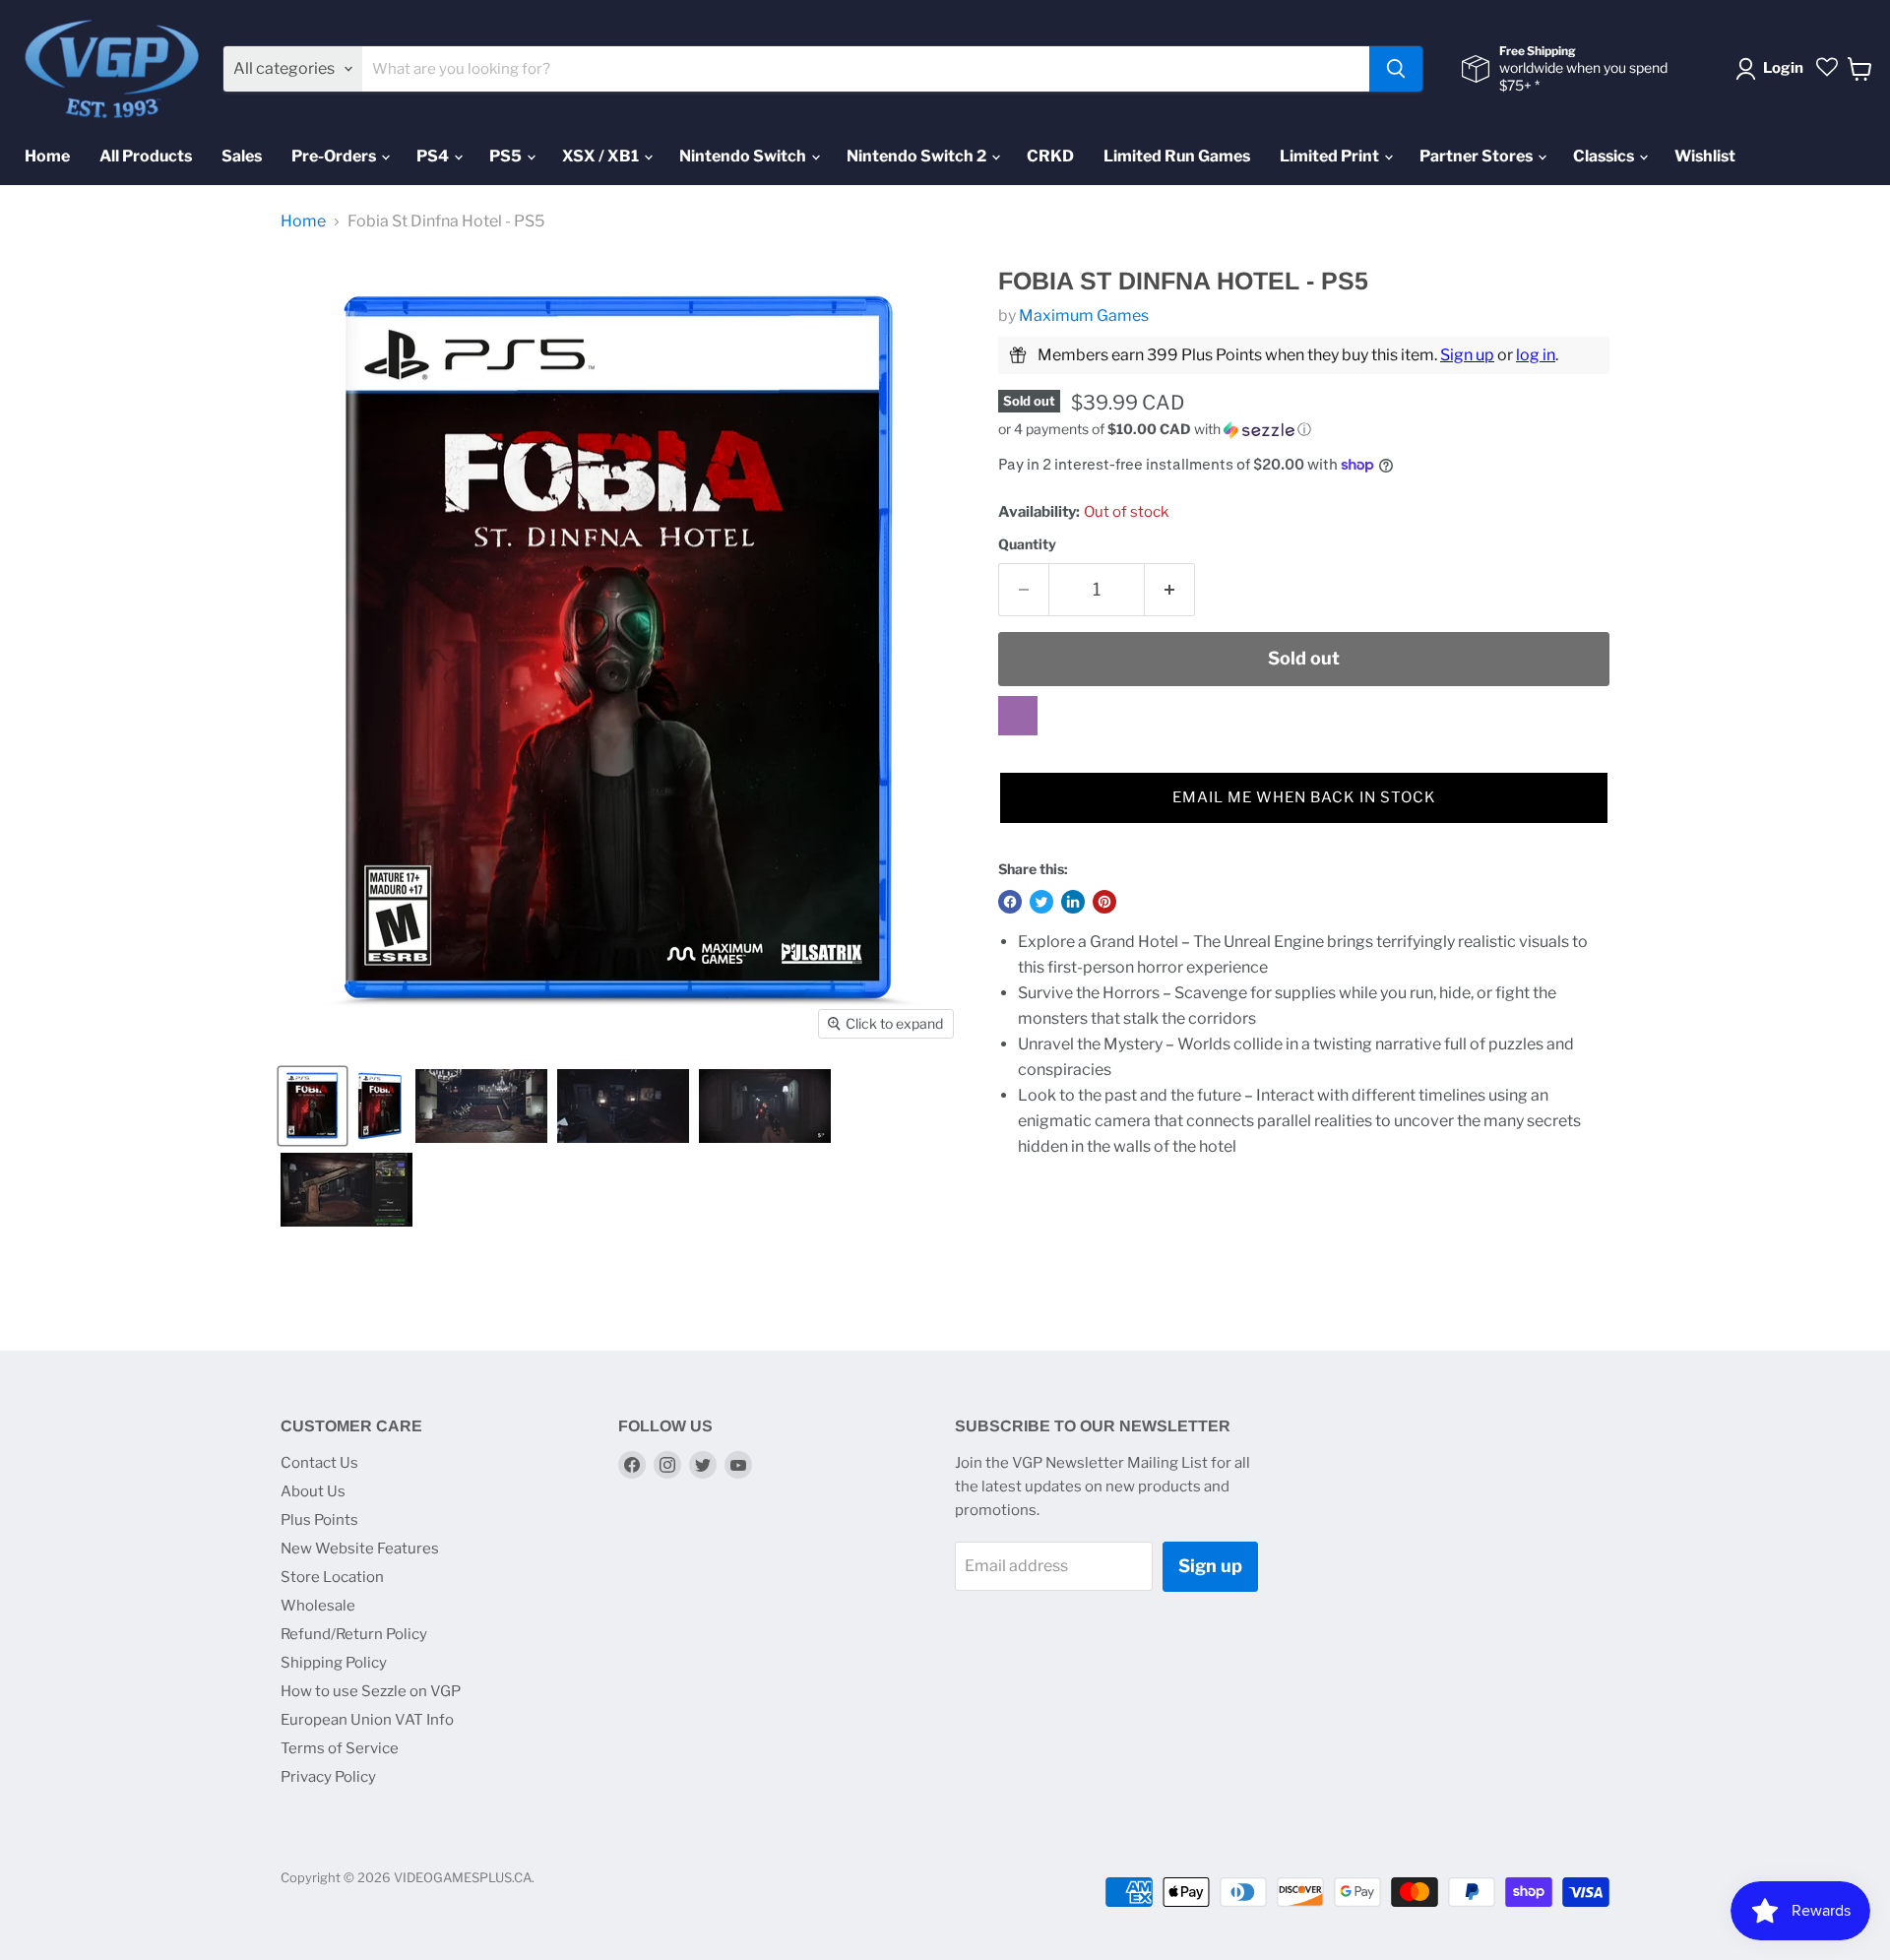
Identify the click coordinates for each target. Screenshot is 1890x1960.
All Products (146, 156)
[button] (1304, 430)
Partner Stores (1478, 156)
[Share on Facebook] (1010, 902)
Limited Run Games (1177, 156)
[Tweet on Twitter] (1041, 902)
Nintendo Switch (744, 156)
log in (1536, 355)
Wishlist (1705, 156)
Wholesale (318, 1606)
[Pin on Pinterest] (1104, 902)
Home (47, 156)
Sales (242, 156)
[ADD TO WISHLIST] (1018, 716)
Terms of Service (340, 1748)
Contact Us (319, 1463)
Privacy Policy (328, 1777)
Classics (1605, 156)
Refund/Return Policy (354, 1634)
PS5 (507, 156)
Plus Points (319, 1520)
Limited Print (1331, 156)
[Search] (1396, 69)
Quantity (1027, 544)
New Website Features (360, 1549)
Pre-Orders (335, 156)
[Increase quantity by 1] (1170, 590)
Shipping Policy (334, 1663)
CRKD (1050, 156)
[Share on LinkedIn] (1073, 902)
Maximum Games (1084, 316)
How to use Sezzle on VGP (371, 1691)
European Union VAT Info (367, 1720)
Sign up (1467, 355)
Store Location (332, 1577)
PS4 (434, 156)
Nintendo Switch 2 (918, 156)
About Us (313, 1491)
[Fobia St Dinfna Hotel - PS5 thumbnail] (313, 1106)
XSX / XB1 (602, 156)
